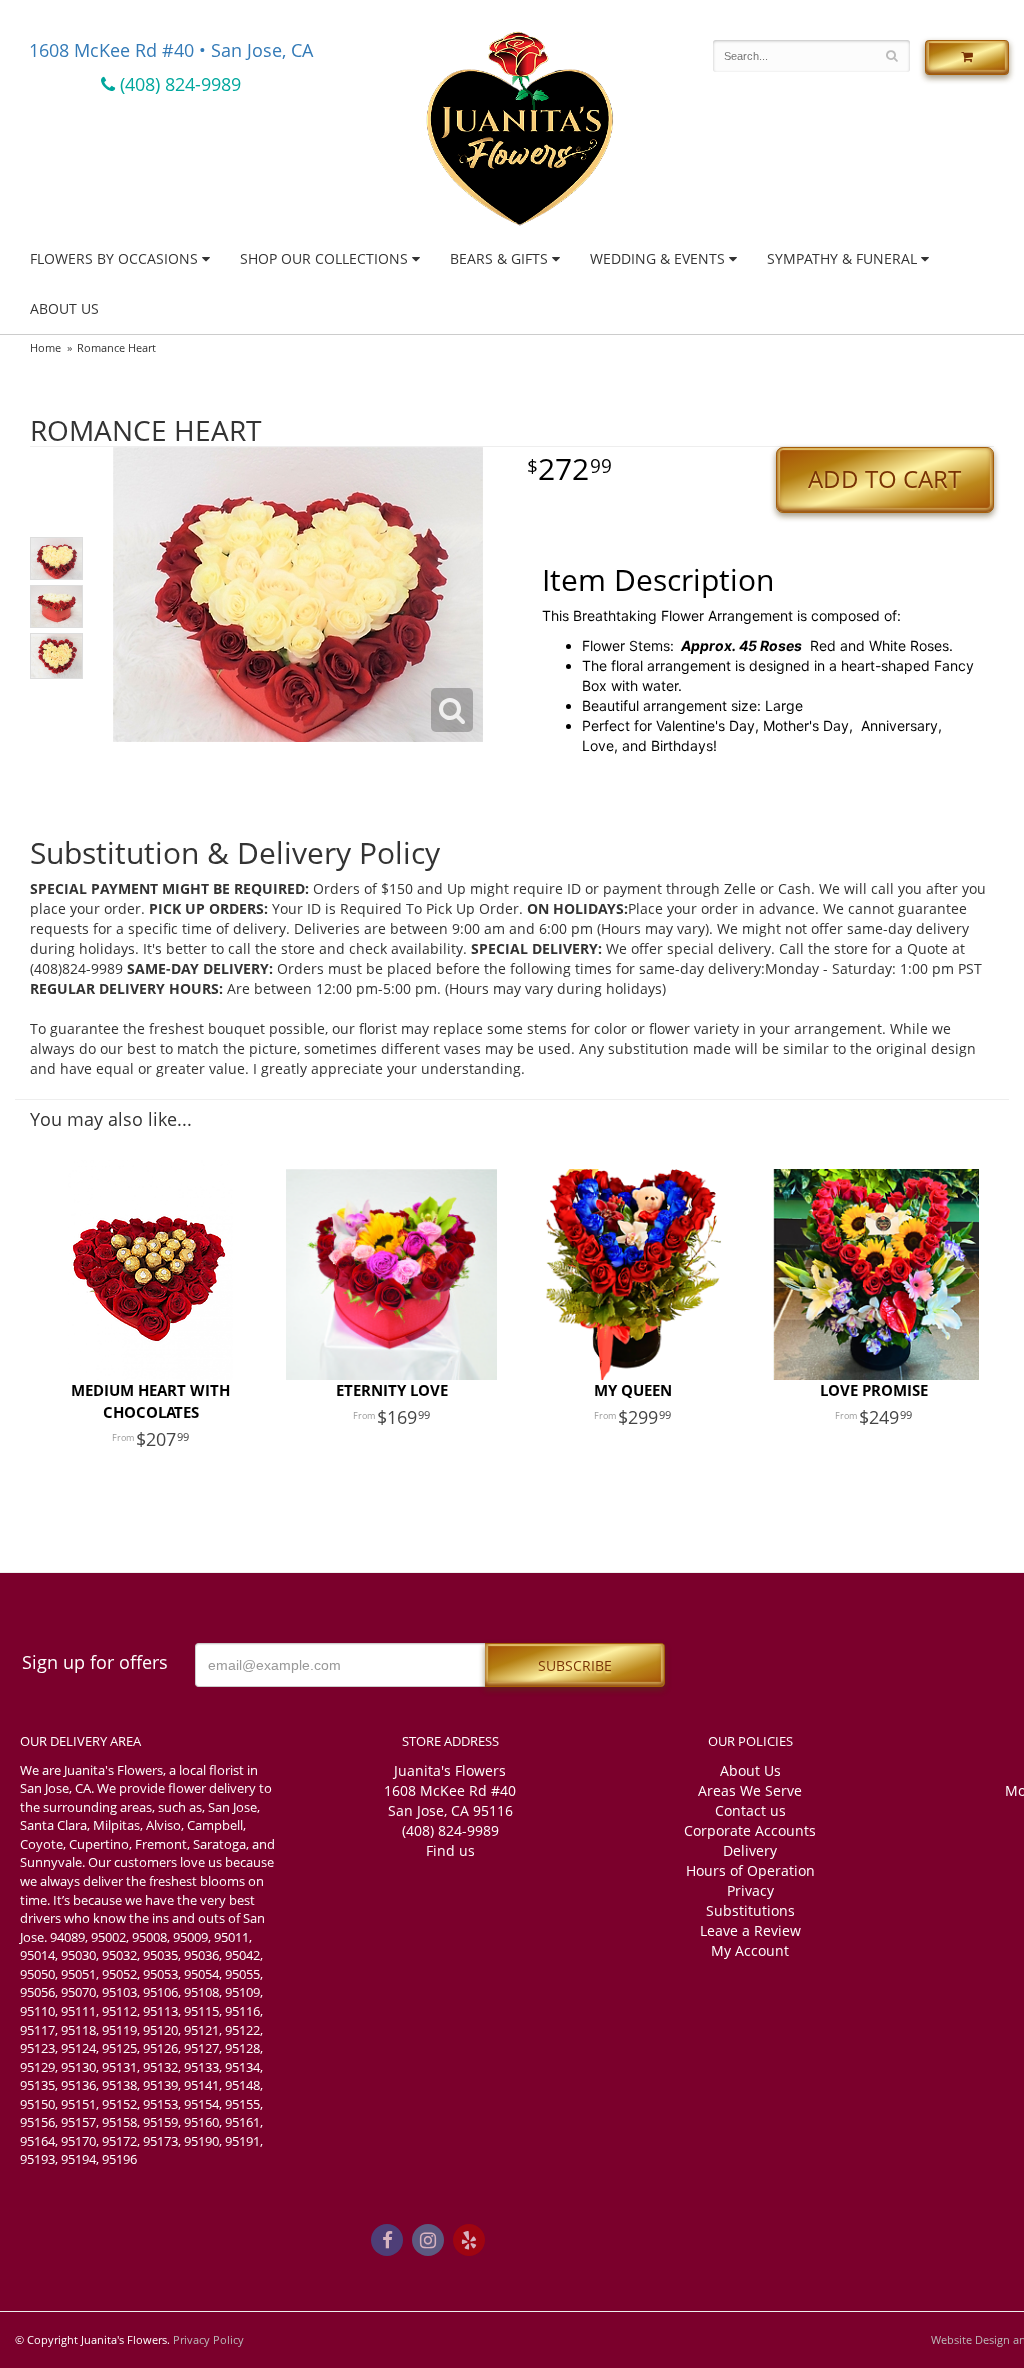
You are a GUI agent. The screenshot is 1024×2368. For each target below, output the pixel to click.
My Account (750, 1950)
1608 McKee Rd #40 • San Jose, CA (171, 50)
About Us (64, 308)
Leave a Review (750, 1930)
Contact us (750, 1810)
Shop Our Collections (324, 258)
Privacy (750, 1890)
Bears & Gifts (499, 258)
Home (45, 347)
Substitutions (750, 1910)
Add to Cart (884, 479)
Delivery (750, 1850)
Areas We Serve (750, 1790)
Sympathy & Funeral (842, 258)
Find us (450, 1850)
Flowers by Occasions (114, 258)
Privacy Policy (208, 2339)
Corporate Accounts (750, 1830)
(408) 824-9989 (178, 84)
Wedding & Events (657, 258)
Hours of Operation (750, 1870)
